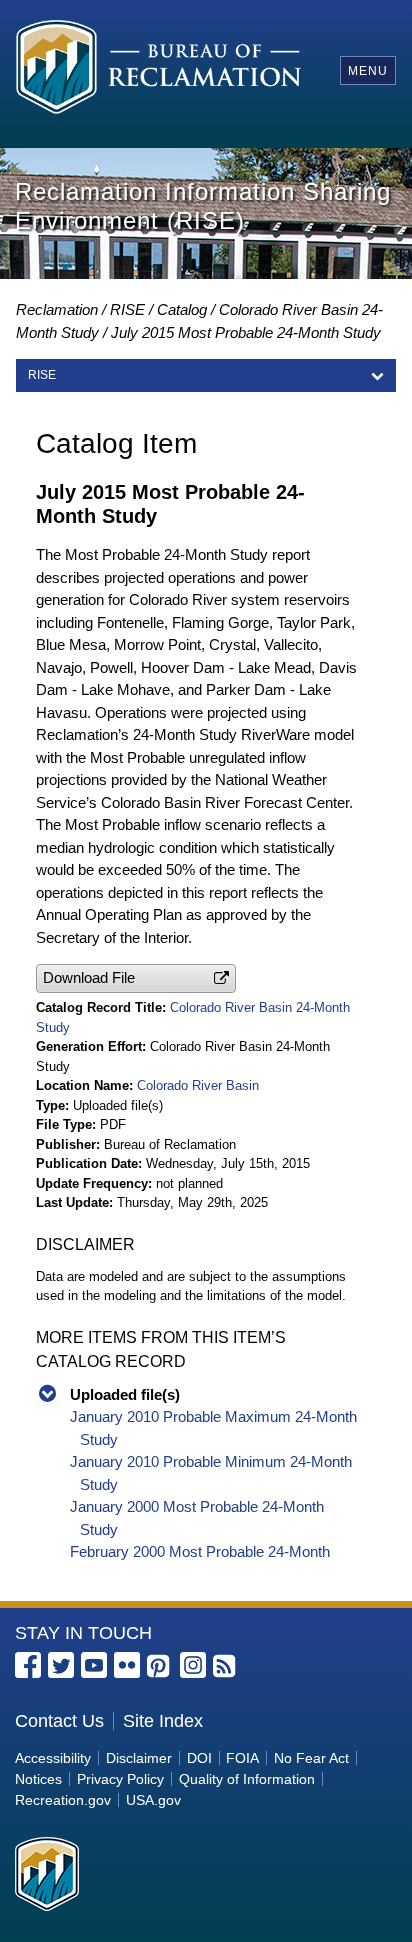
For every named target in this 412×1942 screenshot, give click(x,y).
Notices (38, 1779)
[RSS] (226, 1667)
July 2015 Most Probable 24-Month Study (246, 332)
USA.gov (153, 1800)
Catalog (182, 309)
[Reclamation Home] (158, 70)
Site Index (163, 1721)
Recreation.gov (63, 1800)
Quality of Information (247, 1779)
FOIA (242, 1758)
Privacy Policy (120, 1779)
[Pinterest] (160, 1667)
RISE (127, 309)
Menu (368, 71)
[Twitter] (61, 1665)
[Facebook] (28, 1665)
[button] (136, 978)
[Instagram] (193, 1665)
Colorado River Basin (198, 1085)
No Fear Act (311, 1758)
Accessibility (53, 1758)
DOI (199, 1758)
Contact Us (59, 1721)
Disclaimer (139, 1758)
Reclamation (57, 309)
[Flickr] (127, 1665)
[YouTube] (94, 1665)
